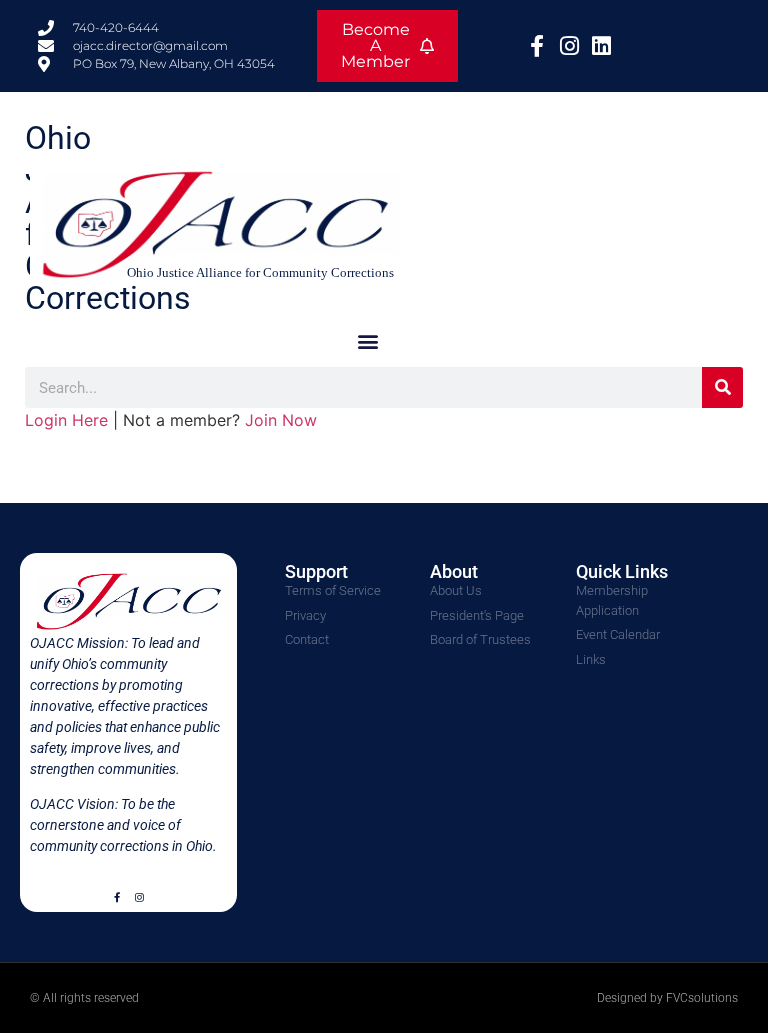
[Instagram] (139, 897)
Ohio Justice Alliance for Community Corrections (260, 272)
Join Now (281, 420)
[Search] (722, 387)
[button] (367, 340)
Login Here (66, 420)
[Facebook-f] (117, 897)
